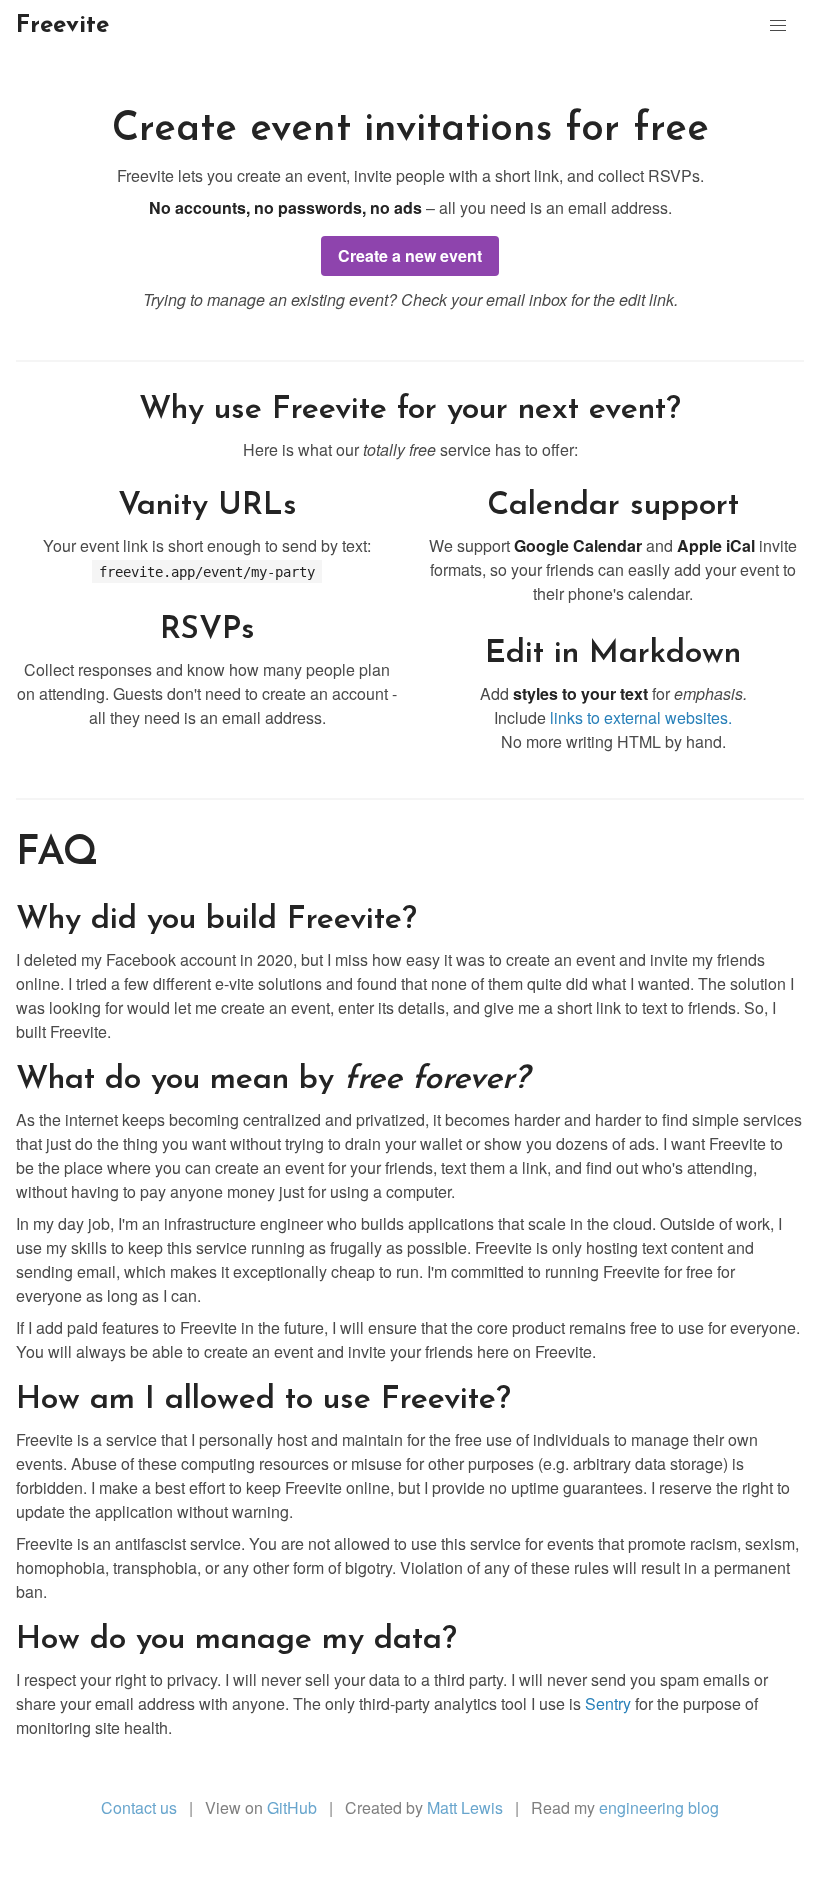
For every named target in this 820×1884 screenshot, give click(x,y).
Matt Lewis (465, 1807)
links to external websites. (641, 717)
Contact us (139, 1807)
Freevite (62, 26)
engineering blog (659, 1807)
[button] (778, 26)
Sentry (608, 1703)
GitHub (292, 1807)
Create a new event (410, 255)
